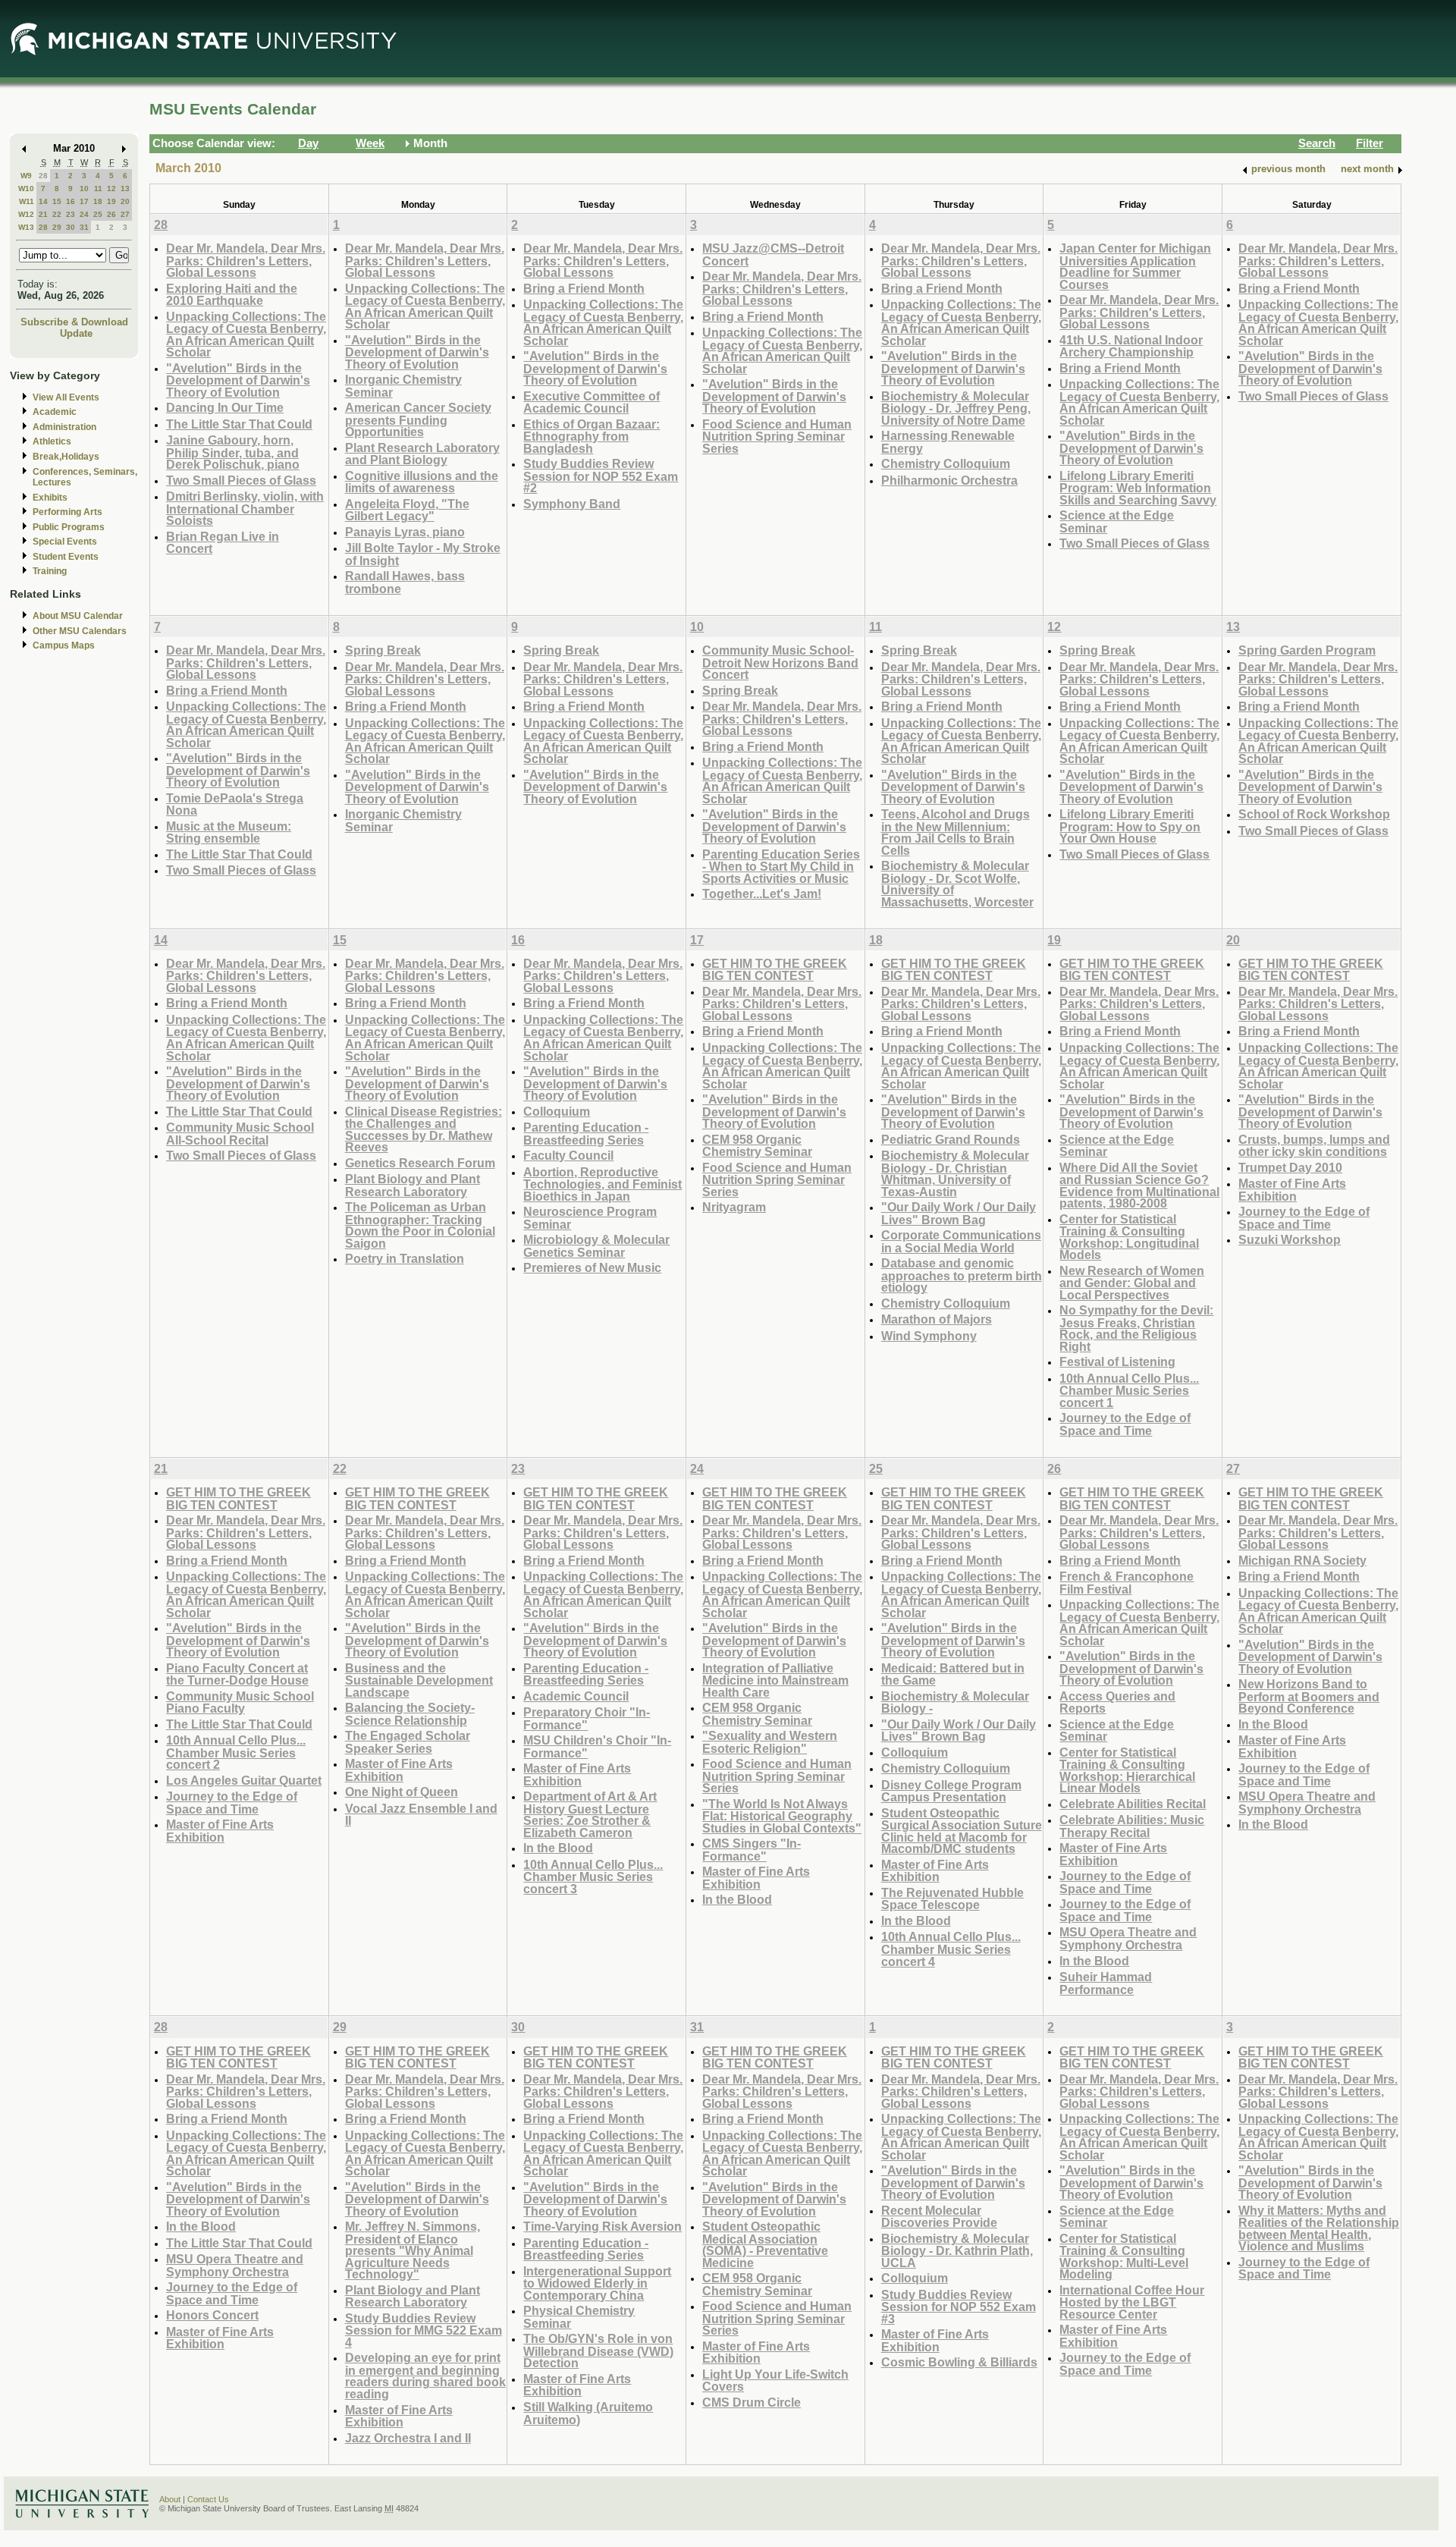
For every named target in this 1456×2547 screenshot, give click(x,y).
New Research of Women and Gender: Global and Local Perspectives (1132, 1283)
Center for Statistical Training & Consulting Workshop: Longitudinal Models (1129, 1237)
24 (84, 214)
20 (125, 201)
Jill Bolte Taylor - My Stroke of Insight (423, 554)
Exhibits (50, 498)
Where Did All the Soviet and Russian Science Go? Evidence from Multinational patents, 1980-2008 (1139, 1186)
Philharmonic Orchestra (949, 480)
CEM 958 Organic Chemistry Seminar (757, 1146)
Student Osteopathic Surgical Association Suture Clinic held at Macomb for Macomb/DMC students (962, 1831)
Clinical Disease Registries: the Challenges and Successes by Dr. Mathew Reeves (424, 1129)
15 (57, 201)
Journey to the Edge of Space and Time (1125, 1424)
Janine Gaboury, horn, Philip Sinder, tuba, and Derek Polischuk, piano (233, 452)
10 (84, 188)
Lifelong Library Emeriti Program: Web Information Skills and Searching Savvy (1138, 488)
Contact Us (208, 2499)
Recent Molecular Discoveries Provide (939, 2217)
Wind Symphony (929, 1336)
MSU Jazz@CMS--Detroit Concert (773, 254)
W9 (26, 176)
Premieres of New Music (592, 1267)
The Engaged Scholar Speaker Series (408, 1742)
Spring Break (383, 650)
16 (71, 201)
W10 (26, 188)
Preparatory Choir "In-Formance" (587, 1718)
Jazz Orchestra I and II (408, 2438)
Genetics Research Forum (420, 1163)
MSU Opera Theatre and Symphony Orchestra (1128, 1938)
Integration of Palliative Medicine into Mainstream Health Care (775, 1680)
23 (71, 214)
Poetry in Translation (405, 1258)
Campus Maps (64, 645)
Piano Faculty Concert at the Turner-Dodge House (237, 1674)
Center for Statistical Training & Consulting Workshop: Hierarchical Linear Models (1127, 1770)
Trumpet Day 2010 (1290, 1167)
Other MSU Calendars (80, 631)
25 (98, 214)
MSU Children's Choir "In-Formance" (597, 1746)
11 (98, 188)
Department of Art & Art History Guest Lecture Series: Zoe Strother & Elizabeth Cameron (590, 1814)
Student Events (66, 557)
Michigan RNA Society (1302, 1560)
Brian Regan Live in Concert (223, 543)
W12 (26, 214)
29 (57, 227)
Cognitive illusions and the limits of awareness (422, 482)
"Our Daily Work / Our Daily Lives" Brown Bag (959, 1213)
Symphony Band (572, 504)
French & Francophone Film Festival (1127, 1583)
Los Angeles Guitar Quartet (244, 1780)
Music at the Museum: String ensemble (229, 832)
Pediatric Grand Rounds (951, 1139)
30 (71, 227)
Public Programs (69, 527)
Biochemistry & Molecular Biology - (955, 1702)
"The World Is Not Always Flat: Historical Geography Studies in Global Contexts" (782, 1816)
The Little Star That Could (239, 424)
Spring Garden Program (1307, 650)
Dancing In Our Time (225, 407)
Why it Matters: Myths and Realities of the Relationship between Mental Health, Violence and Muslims (1319, 2228)
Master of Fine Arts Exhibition (1292, 1190)
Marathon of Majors (937, 1319)
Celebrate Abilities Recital (1133, 1804)
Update (76, 333)
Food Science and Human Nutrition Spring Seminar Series (777, 436)
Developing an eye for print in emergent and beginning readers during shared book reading (425, 2376)
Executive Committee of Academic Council (591, 402)
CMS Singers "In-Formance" (752, 1850)
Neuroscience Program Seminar (590, 1218)
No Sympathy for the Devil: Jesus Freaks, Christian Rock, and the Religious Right (1136, 1328)
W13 (26, 227)
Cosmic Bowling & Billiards (959, 2362)
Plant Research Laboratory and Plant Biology (422, 454)
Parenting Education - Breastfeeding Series (586, 1134)
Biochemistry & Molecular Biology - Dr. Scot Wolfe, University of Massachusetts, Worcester (957, 884)
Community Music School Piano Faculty (240, 1702)
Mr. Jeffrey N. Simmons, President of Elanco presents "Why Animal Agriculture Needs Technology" (413, 2250)
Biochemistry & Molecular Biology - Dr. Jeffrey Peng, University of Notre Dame (956, 408)
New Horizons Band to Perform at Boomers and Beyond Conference (1309, 1696)
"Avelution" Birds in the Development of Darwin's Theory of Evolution (238, 380)
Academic (55, 412)
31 (84, 227)
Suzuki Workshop (1290, 1239)
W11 (27, 201)
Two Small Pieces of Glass (241, 480)
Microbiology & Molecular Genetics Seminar (596, 1246)
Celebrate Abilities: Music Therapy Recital (1132, 1826)
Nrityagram (734, 1207)
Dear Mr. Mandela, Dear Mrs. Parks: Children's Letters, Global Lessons (246, 260)
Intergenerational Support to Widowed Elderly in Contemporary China (597, 2283)
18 (98, 201)
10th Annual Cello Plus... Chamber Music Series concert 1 (1129, 1390)
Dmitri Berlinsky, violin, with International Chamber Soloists (245, 508)
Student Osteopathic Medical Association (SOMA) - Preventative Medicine (765, 2244)
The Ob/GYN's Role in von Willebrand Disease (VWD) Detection (598, 2351)
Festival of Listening (1117, 1361)
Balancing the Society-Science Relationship (410, 1714)
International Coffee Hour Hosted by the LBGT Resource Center (1132, 2302)
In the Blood (558, 1848)
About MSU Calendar (78, 616)
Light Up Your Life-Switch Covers (775, 2381)
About (170, 2499)
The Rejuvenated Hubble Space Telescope (952, 1899)
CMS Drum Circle (752, 2402)
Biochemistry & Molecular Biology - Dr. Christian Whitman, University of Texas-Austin (955, 1173)
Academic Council (576, 1696)
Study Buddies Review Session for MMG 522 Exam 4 (424, 2330)
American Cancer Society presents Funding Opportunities (418, 419)
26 (111, 214)
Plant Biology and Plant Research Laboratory (413, 1185)
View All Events (66, 397)
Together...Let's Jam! (762, 893)
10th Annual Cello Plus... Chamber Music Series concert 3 (593, 1876)
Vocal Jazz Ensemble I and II (421, 1815)
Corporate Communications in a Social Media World (961, 1241)
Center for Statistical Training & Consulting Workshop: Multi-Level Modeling (1124, 2256)
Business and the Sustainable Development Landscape (419, 1680)
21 (43, 214)
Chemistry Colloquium (946, 463)
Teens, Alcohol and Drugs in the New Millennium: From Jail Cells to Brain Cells (955, 832)
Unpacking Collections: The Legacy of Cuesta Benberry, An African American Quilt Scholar (246, 334)
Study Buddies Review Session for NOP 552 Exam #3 (959, 2307)
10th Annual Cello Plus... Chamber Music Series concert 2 (236, 1752)
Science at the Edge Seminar (1117, 521)
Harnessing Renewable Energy (948, 442)
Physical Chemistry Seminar (579, 2317)
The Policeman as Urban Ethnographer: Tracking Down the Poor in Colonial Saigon (420, 1225)
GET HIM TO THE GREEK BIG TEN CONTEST (775, 970)
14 (43, 201)
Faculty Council (568, 1155)
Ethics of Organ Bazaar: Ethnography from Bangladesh (591, 436)
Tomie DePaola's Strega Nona (235, 804)
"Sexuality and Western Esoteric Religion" (770, 1742)
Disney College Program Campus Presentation (951, 1791)
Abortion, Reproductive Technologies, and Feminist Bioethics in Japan (602, 1184)
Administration (64, 427)
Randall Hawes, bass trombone (405, 582)
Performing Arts (67, 512)
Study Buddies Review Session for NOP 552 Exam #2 (601, 476)
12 (111, 188)
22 (57, 214)
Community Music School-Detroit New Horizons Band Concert (780, 662)
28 (43, 176)
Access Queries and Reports (1117, 1702)
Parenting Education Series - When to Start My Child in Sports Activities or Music (781, 866)
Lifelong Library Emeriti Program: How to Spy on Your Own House (1130, 826)
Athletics (52, 441)
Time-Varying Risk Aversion (602, 2226)
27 (125, 214)
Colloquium (557, 1111)
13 (125, 188)
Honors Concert (212, 2315)
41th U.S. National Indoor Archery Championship (1131, 346)
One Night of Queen (402, 1792)
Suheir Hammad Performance (1106, 1983)
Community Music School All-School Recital (240, 1134)
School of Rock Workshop (1314, 814)
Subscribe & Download (74, 322)
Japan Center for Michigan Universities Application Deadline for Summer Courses (1135, 266)
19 (111, 201)
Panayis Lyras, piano (405, 532)
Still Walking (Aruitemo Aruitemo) (588, 2413)
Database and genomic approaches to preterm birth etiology (962, 1275)
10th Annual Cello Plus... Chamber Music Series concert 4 (951, 1949)
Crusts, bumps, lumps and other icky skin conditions (1314, 1146)
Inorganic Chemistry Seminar (403, 386)
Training (50, 571)
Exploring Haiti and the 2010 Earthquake (232, 295)
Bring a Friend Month (584, 288)
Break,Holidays (66, 457)
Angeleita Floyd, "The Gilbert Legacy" (407, 510)
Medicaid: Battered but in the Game (953, 1674)
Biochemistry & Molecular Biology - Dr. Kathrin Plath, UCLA (957, 2250)
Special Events (65, 542)
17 (84, 201)
